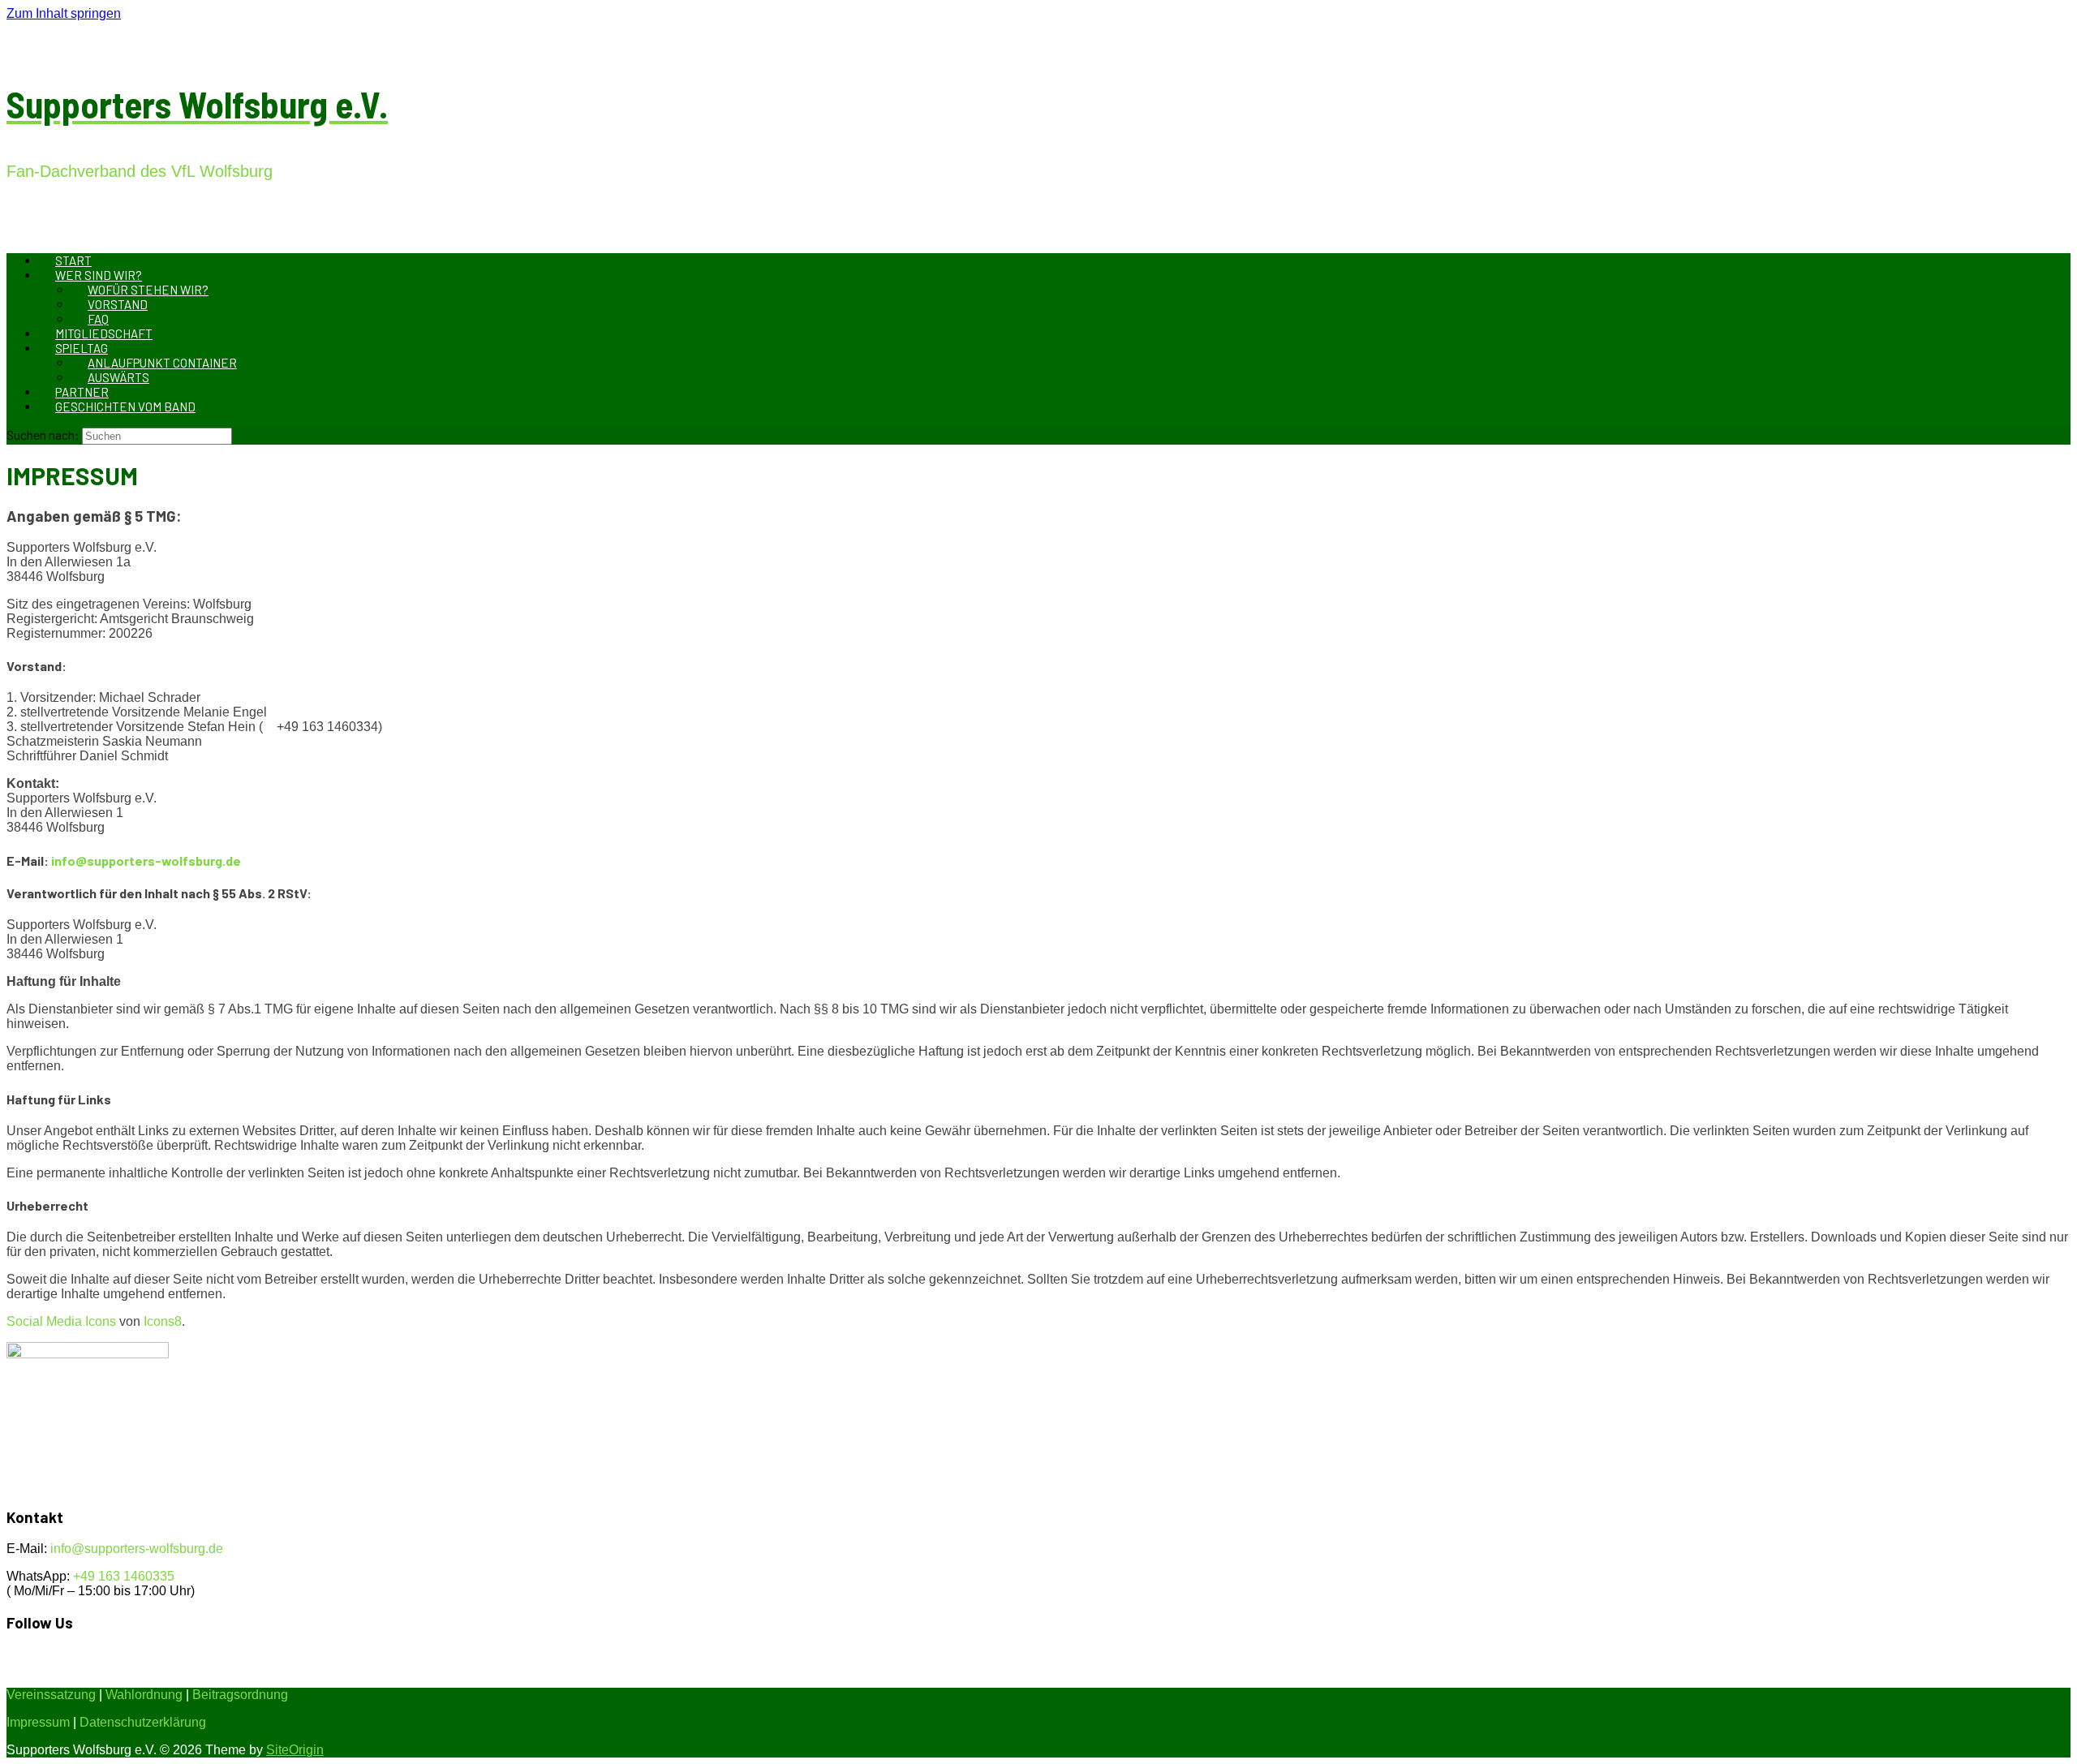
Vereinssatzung (51, 1695)
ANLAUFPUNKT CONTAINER (162, 363)
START (73, 260)
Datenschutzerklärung (143, 1722)
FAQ (98, 319)
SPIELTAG (82, 348)
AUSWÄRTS (118, 377)
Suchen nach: (43, 435)
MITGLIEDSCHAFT (104, 333)
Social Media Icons (61, 1321)
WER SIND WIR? (99, 275)
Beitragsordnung (240, 1695)
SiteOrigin (295, 1750)
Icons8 (163, 1321)
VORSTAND (118, 304)
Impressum (38, 1722)
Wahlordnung (144, 1695)
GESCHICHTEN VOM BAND (125, 407)
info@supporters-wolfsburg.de (146, 860)
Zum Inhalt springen (64, 13)
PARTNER (82, 392)
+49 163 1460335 (124, 1576)
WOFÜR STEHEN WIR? (148, 290)
